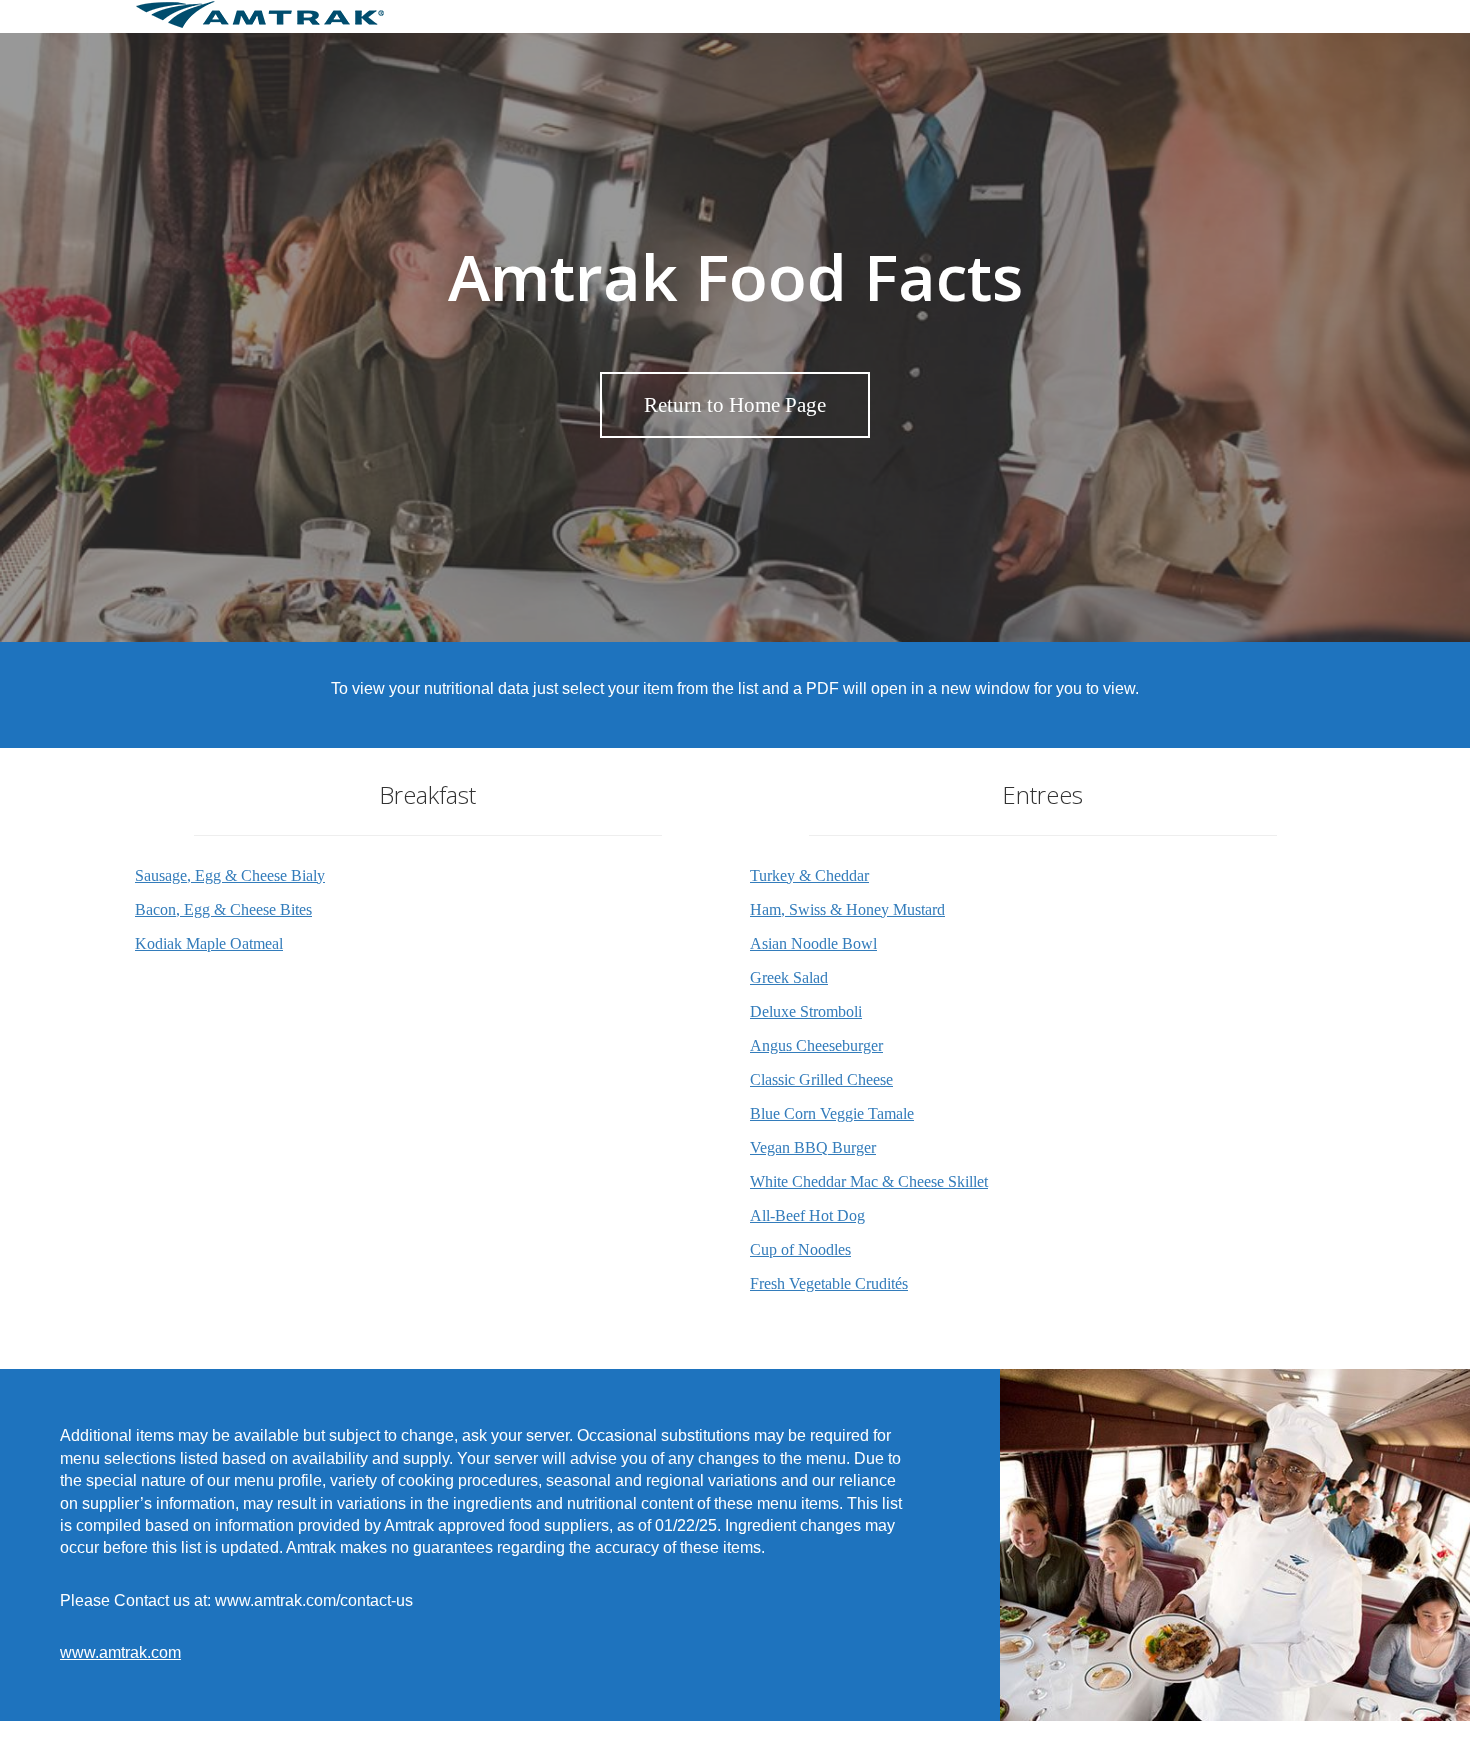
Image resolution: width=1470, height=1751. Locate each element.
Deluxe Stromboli (806, 1011)
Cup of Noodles (800, 1249)
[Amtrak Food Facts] (260, 23)
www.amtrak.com (120, 1652)
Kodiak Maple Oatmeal (209, 943)
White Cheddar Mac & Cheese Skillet (869, 1181)
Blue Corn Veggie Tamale (832, 1113)
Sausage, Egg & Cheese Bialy (230, 875)
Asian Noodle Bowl (813, 943)
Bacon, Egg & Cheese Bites (223, 909)
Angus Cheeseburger (816, 1045)
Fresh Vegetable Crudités (829, 1283)
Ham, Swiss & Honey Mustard (847, 909)
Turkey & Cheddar (809, 875)
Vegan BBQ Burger (813, 1147)
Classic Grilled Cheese (821, 1079)
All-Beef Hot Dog (807, 1215)
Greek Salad (789, 977)
